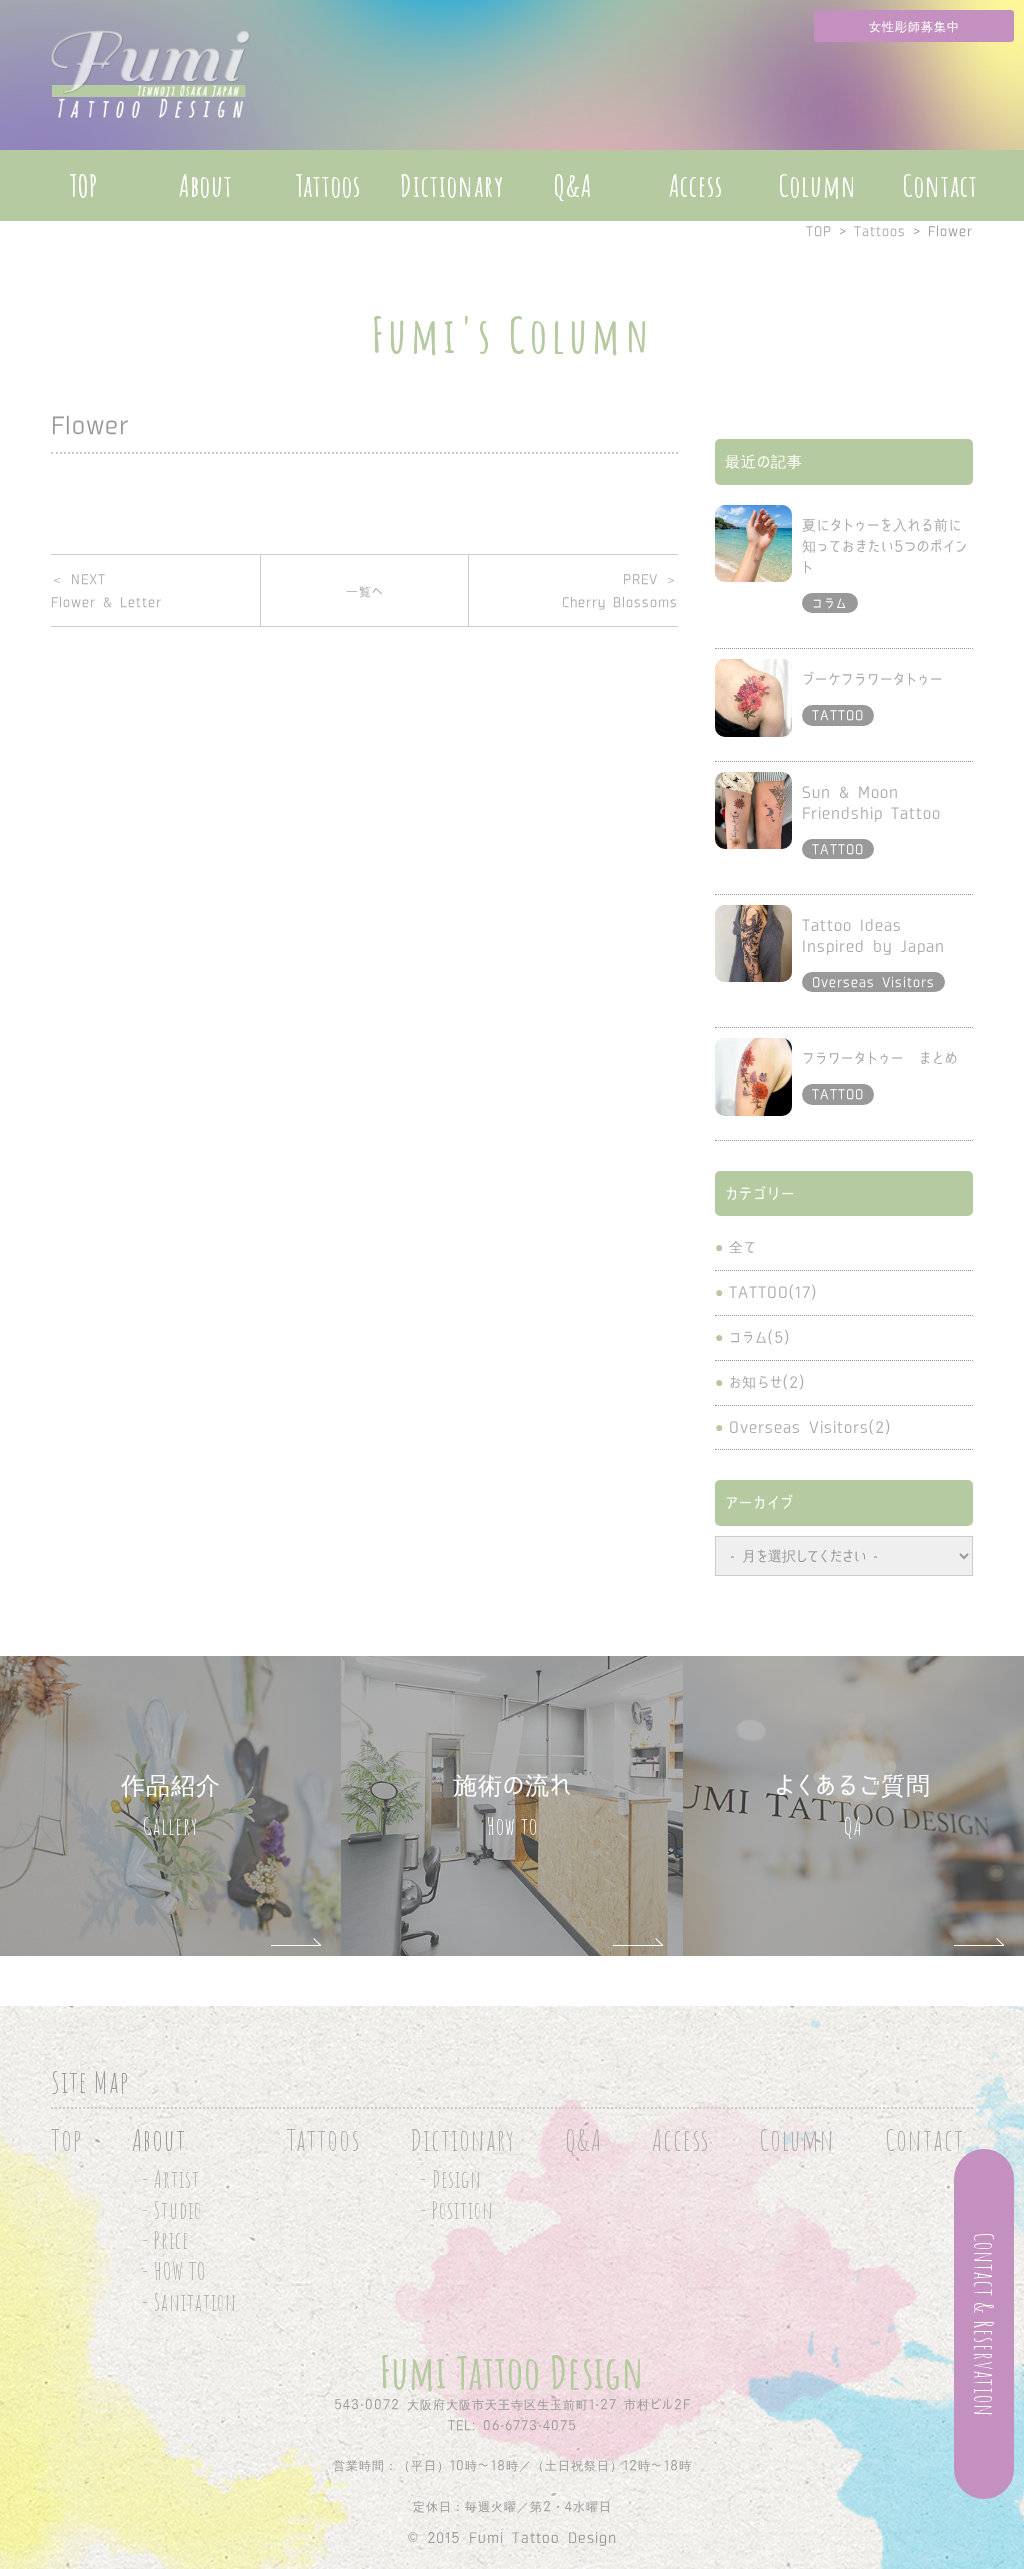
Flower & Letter (106, 590)
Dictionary (452, 185)
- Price (165, 2240)
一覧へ (365, 591)
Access (696, 185)
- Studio (172, 2210)
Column (818, 185)
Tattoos (328, 185)
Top (66, 2139)
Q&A (573, 185)
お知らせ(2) (767, 1382)
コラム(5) (759, 1337)
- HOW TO (174, 2271)
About (206, 185)
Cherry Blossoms (620, 590)
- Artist (171, 2179)
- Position (457, 2210)
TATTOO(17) (773, 1292)
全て (743, 1247)
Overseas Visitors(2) (810, 1427)
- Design (451, 2179)
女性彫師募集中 (914, 26)
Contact (940, 185)
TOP (83, 185)
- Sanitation (189, 2302)
